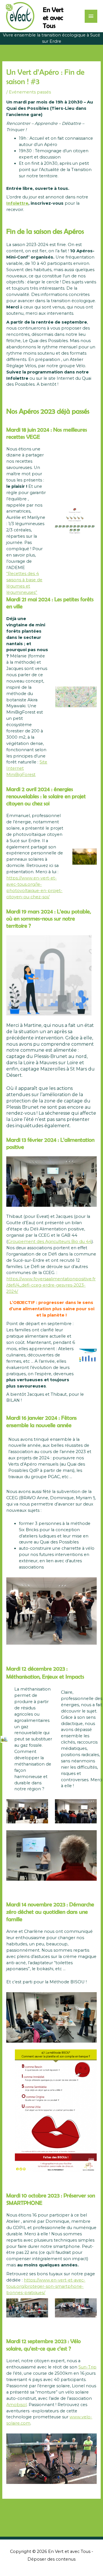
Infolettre (17, 203)
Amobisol (16, 2405)
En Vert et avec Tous (53, 18)
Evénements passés (30, 92)
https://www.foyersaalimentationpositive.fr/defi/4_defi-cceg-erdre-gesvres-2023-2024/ (51, 1285)
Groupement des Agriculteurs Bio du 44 (50, 1242)
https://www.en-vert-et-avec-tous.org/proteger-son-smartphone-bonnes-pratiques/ (46, 2286)
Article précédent (51, 2510)
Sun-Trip (87, 2367)
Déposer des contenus (51, 2559)
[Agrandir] (89, 1356)
